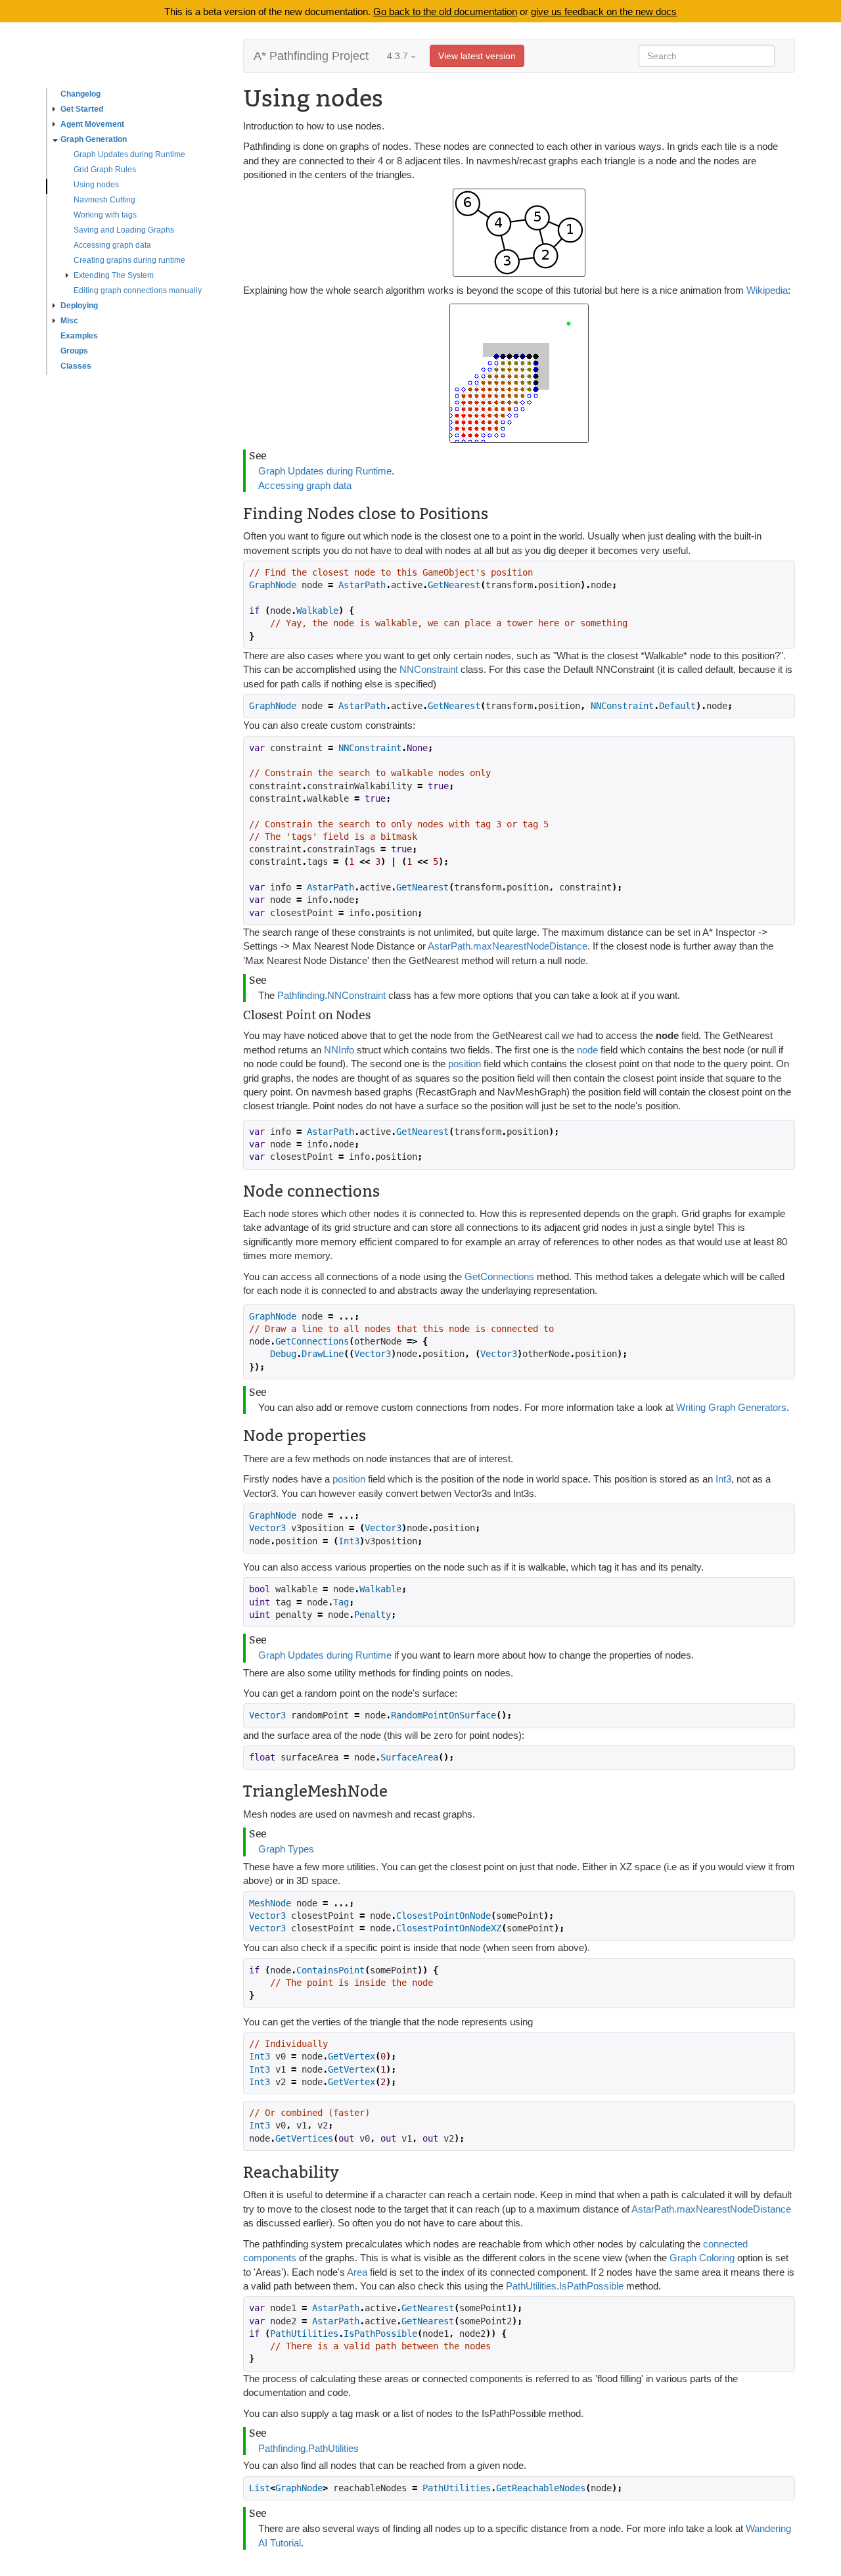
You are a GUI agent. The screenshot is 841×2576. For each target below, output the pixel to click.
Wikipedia (767, 290)
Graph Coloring (702, 2258)
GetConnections (499, 1276)
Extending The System (114, 275)
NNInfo (339, 1050)
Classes (76, 366)
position (465, 1064)
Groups (74, 351)
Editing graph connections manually (138, 290)
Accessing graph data (112, 245)
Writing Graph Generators (731, 1407)
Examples (79, 336)
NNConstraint (429, 669)
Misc (69, 321)
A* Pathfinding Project (311, 56)
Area (357, 2272)
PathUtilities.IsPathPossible (565, 2286)
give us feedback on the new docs (604, 11)
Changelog (80, 94)
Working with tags (105, 215)
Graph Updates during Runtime (129, 154)
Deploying (79, 306)
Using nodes (96, 185)
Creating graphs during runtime (129, 260)
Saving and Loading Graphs (124, 230)
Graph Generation (94, 139)
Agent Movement (92, 124)
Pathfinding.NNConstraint (331, 995)
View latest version (477, 56)
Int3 (723, 1479)
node (589, 1050)
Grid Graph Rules (105, 170)
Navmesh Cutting (104, 200)
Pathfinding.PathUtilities (308, 2448)
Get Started (82, 109)
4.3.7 (399, 56)
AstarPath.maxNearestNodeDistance (508, 946)
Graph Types (286, 1849)
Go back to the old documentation (445, 11)
